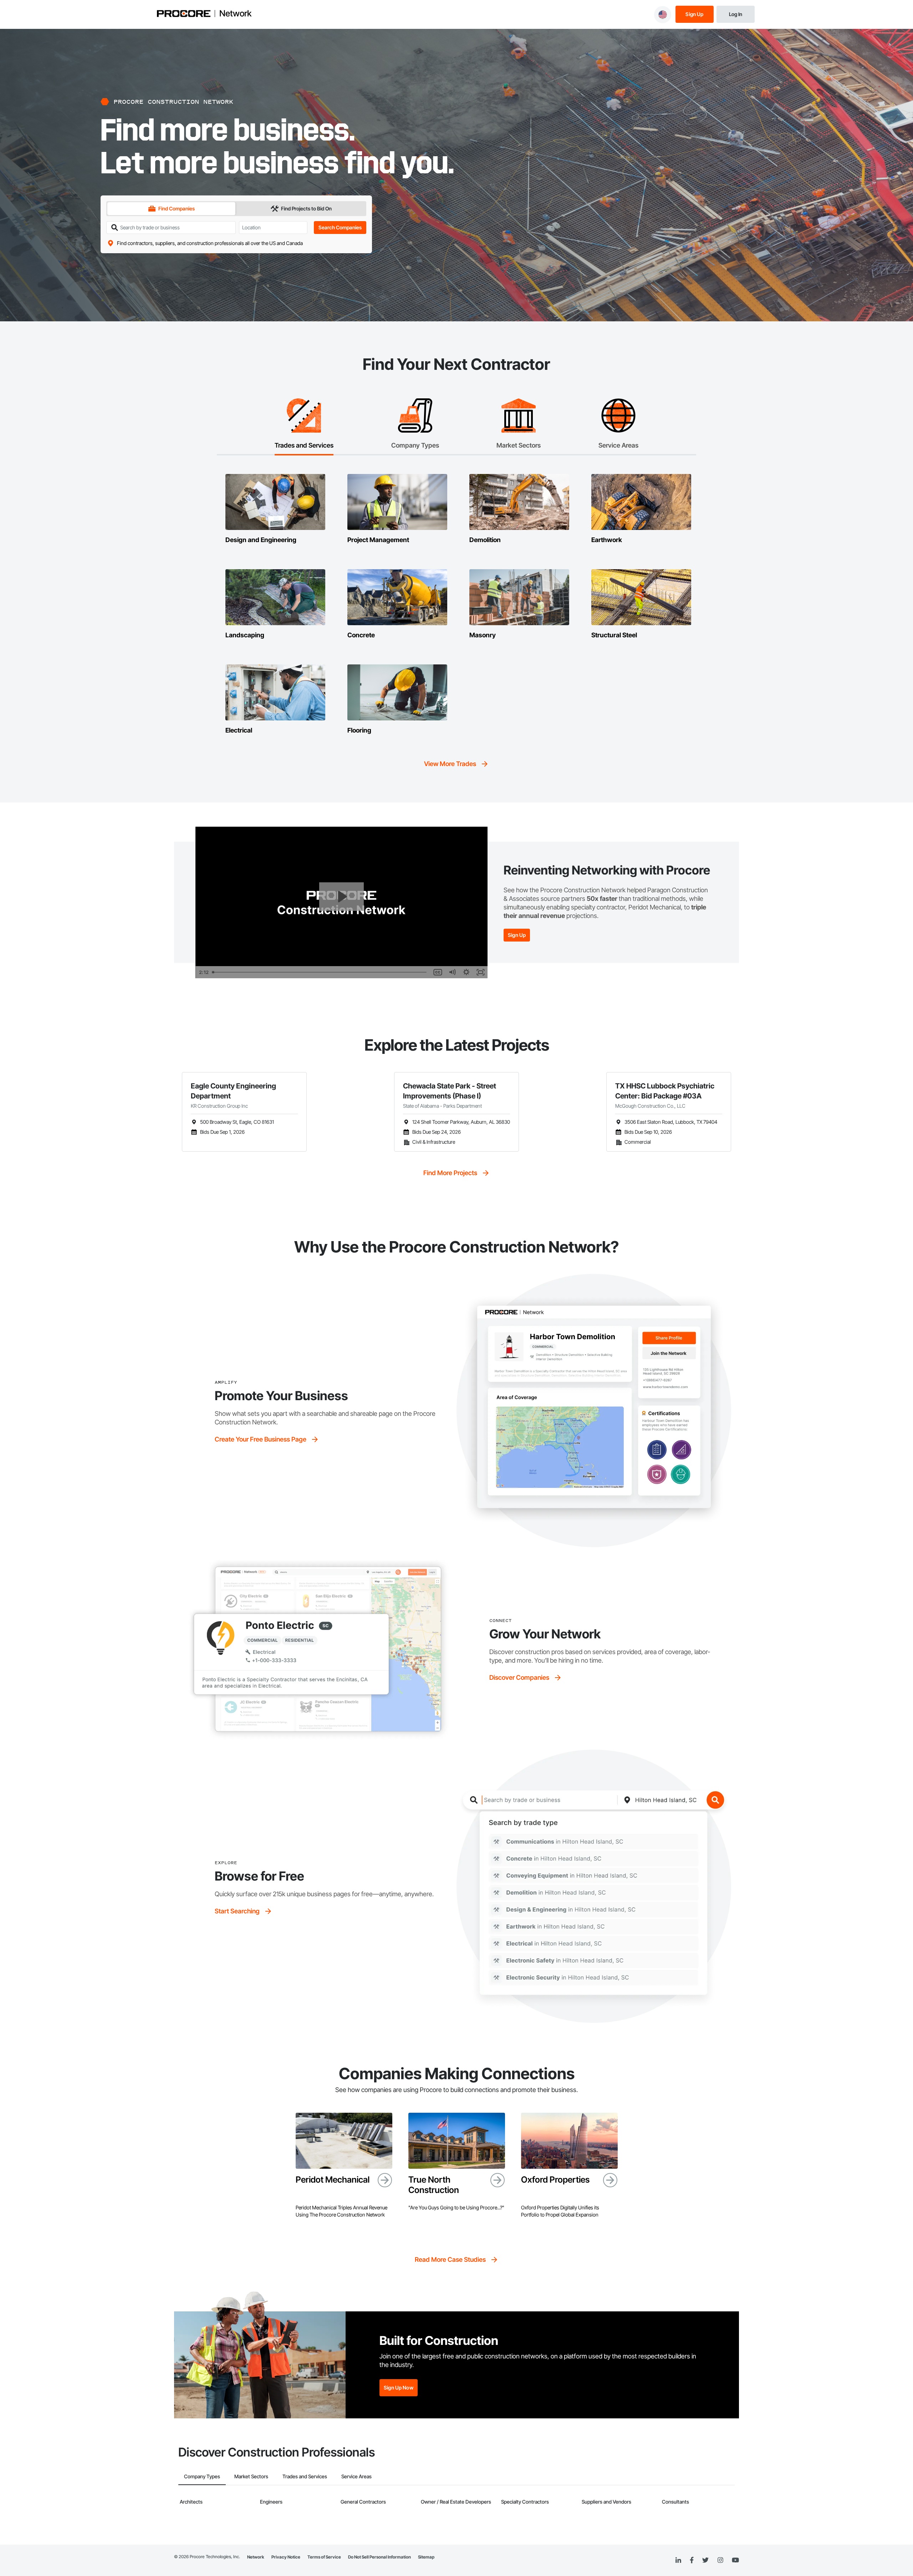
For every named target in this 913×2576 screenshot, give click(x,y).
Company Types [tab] (202, 2476)
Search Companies (340, 227)
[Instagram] (720, 2560)
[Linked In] (678, 2560)
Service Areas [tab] (356, 2476)
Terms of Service (324, 2557)
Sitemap (426, 2557)
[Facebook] (692, 2560)
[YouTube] (735, 2560)
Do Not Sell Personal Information (379, 2557)
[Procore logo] (184, 14)
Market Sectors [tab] (251, 2476)
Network (235, 14)
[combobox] (273, 227)
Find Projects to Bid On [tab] (306, 208)
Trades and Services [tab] (305, 2476)
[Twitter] (705, 2560)
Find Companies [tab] (177, 208)
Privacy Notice (286, 2557)
